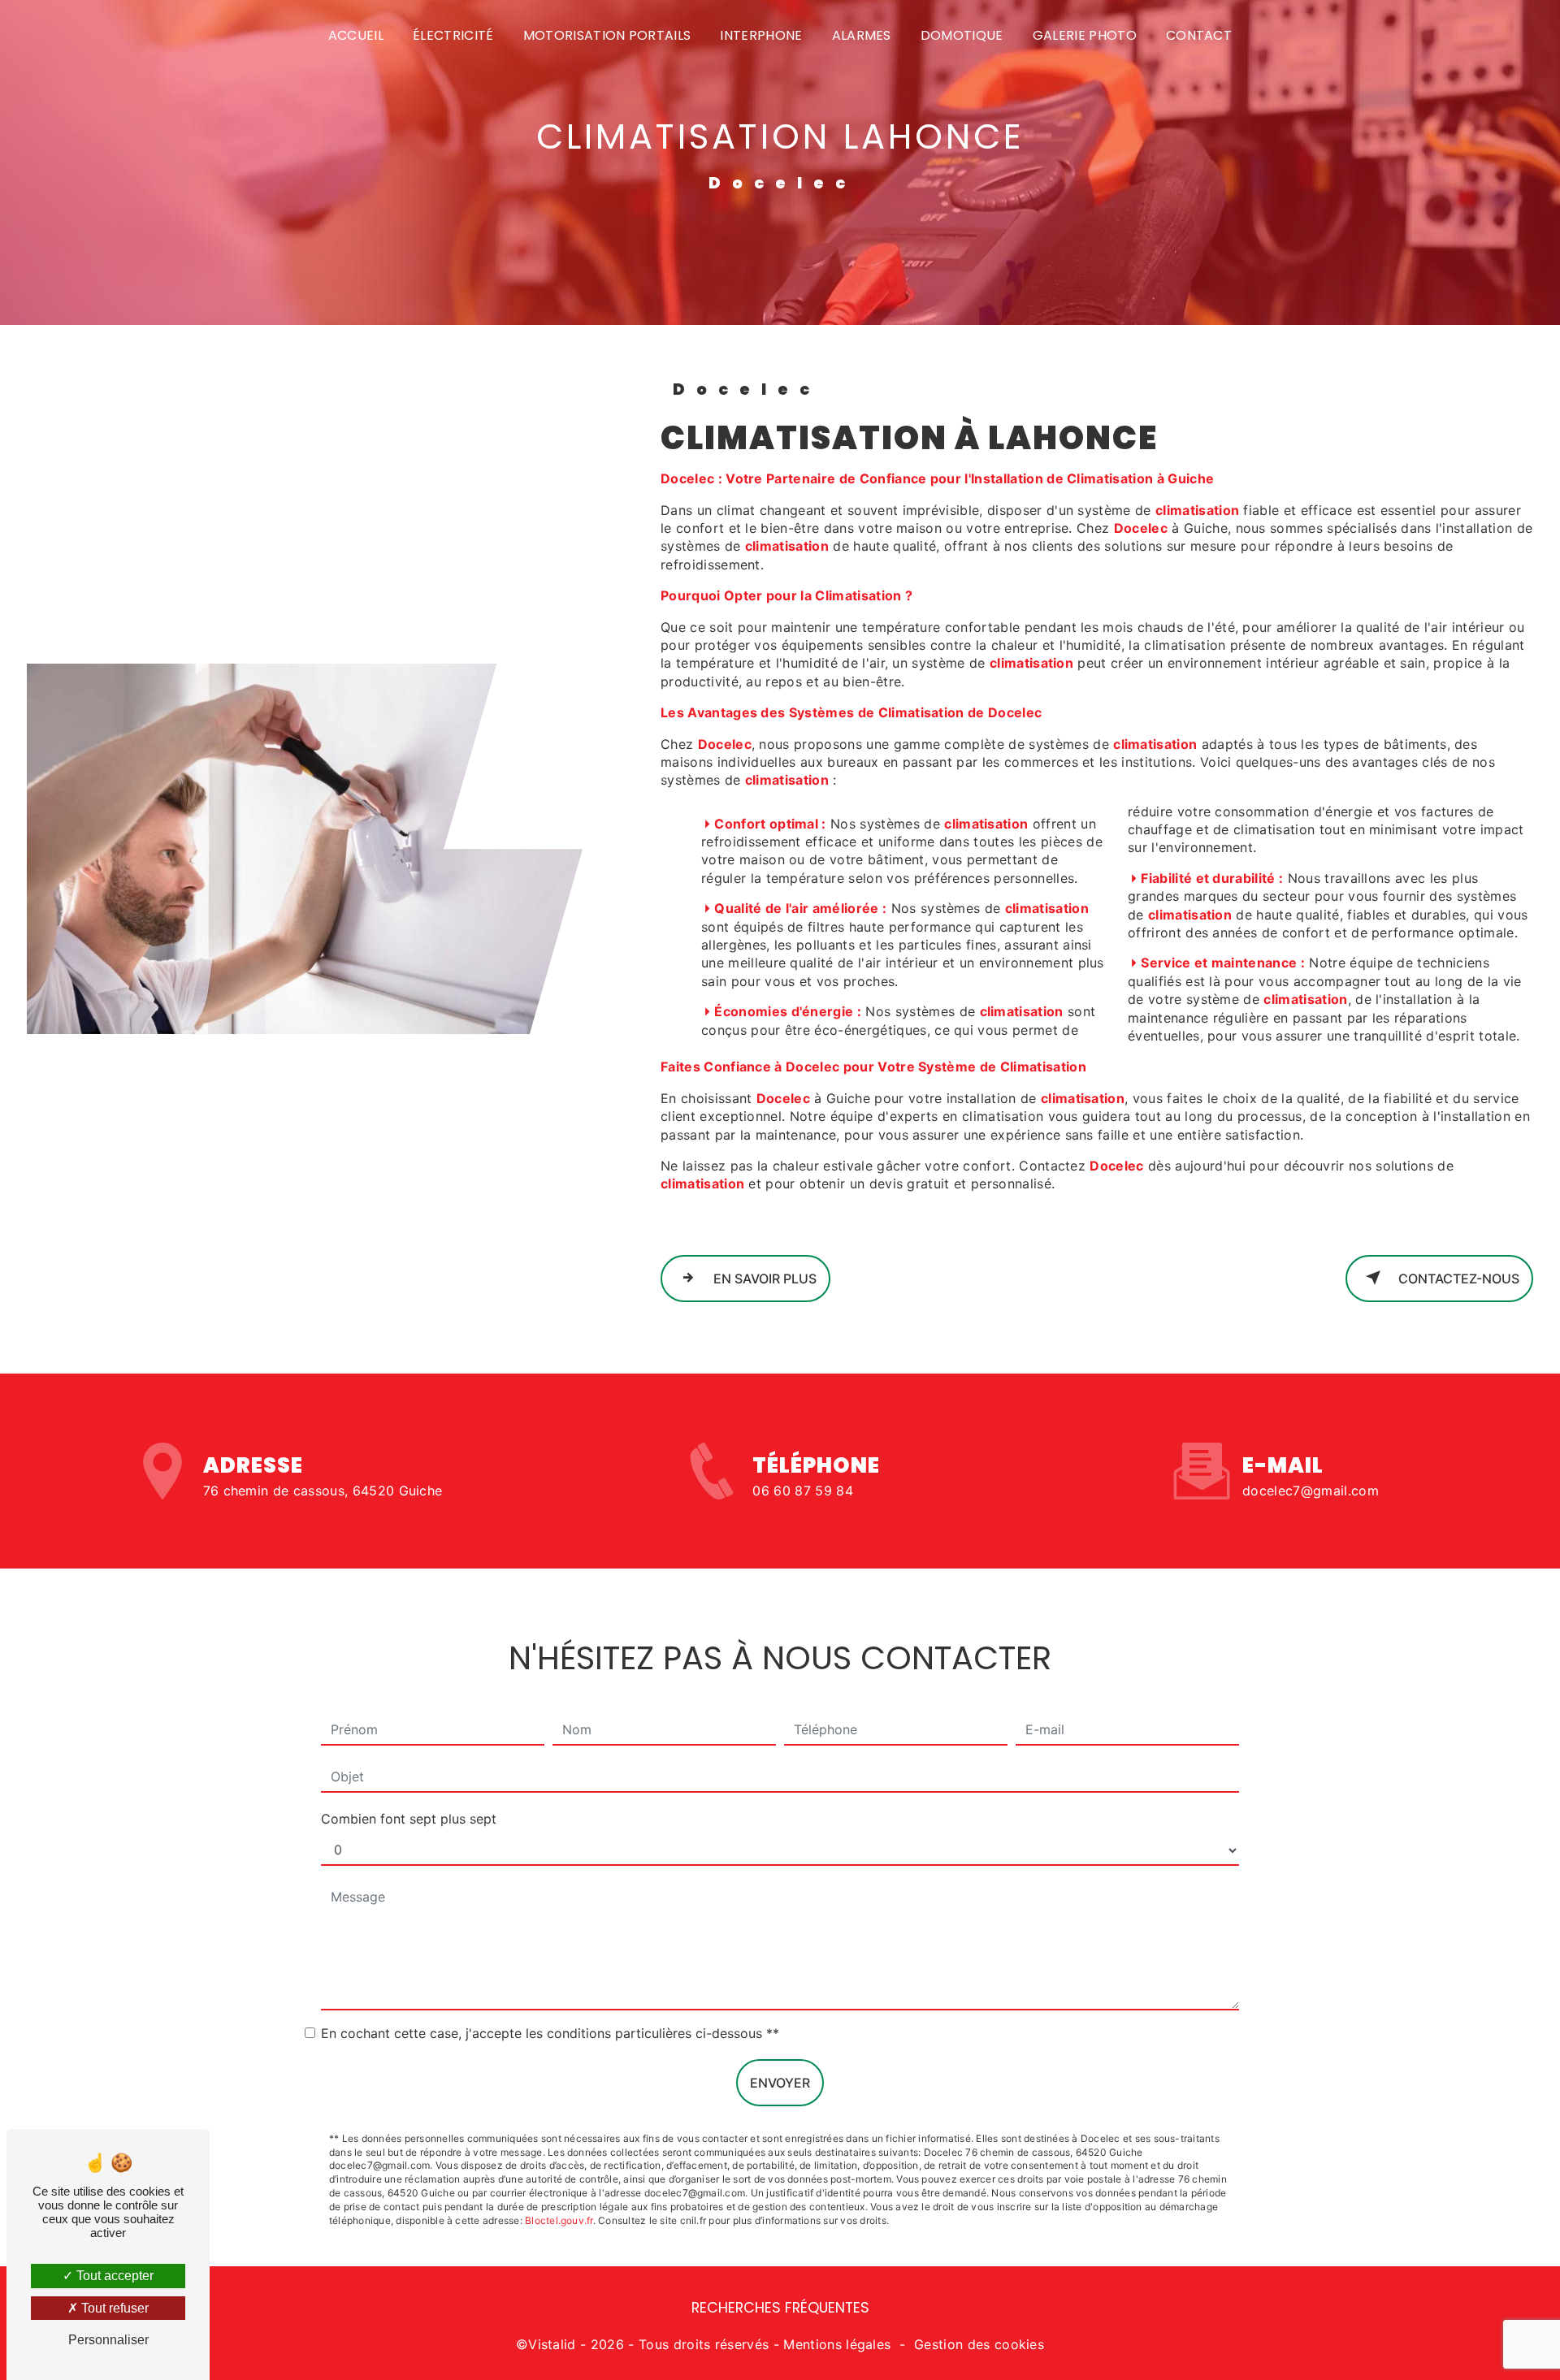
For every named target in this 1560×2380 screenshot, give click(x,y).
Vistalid (552, 2344)
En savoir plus (763, 1279)
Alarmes (862, 35)
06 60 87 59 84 (802, 1491)
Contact (1199, 35)
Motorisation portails (607, 35)
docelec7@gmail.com (1311, 1491)
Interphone (761, 35)
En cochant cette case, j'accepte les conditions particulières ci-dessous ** (550, 2033)
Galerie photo (1085, 35)
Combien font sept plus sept (409, 1819)
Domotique (962, 35)
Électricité (453, 35)
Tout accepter (113, 2276)
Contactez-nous (1457, 1279)
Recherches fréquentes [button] (780, 2308)
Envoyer (780, 2083)
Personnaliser (108, 2340)
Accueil (356, 35)
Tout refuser (113, 2308)
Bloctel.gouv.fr (559, 2220)
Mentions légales (837, 2344)
